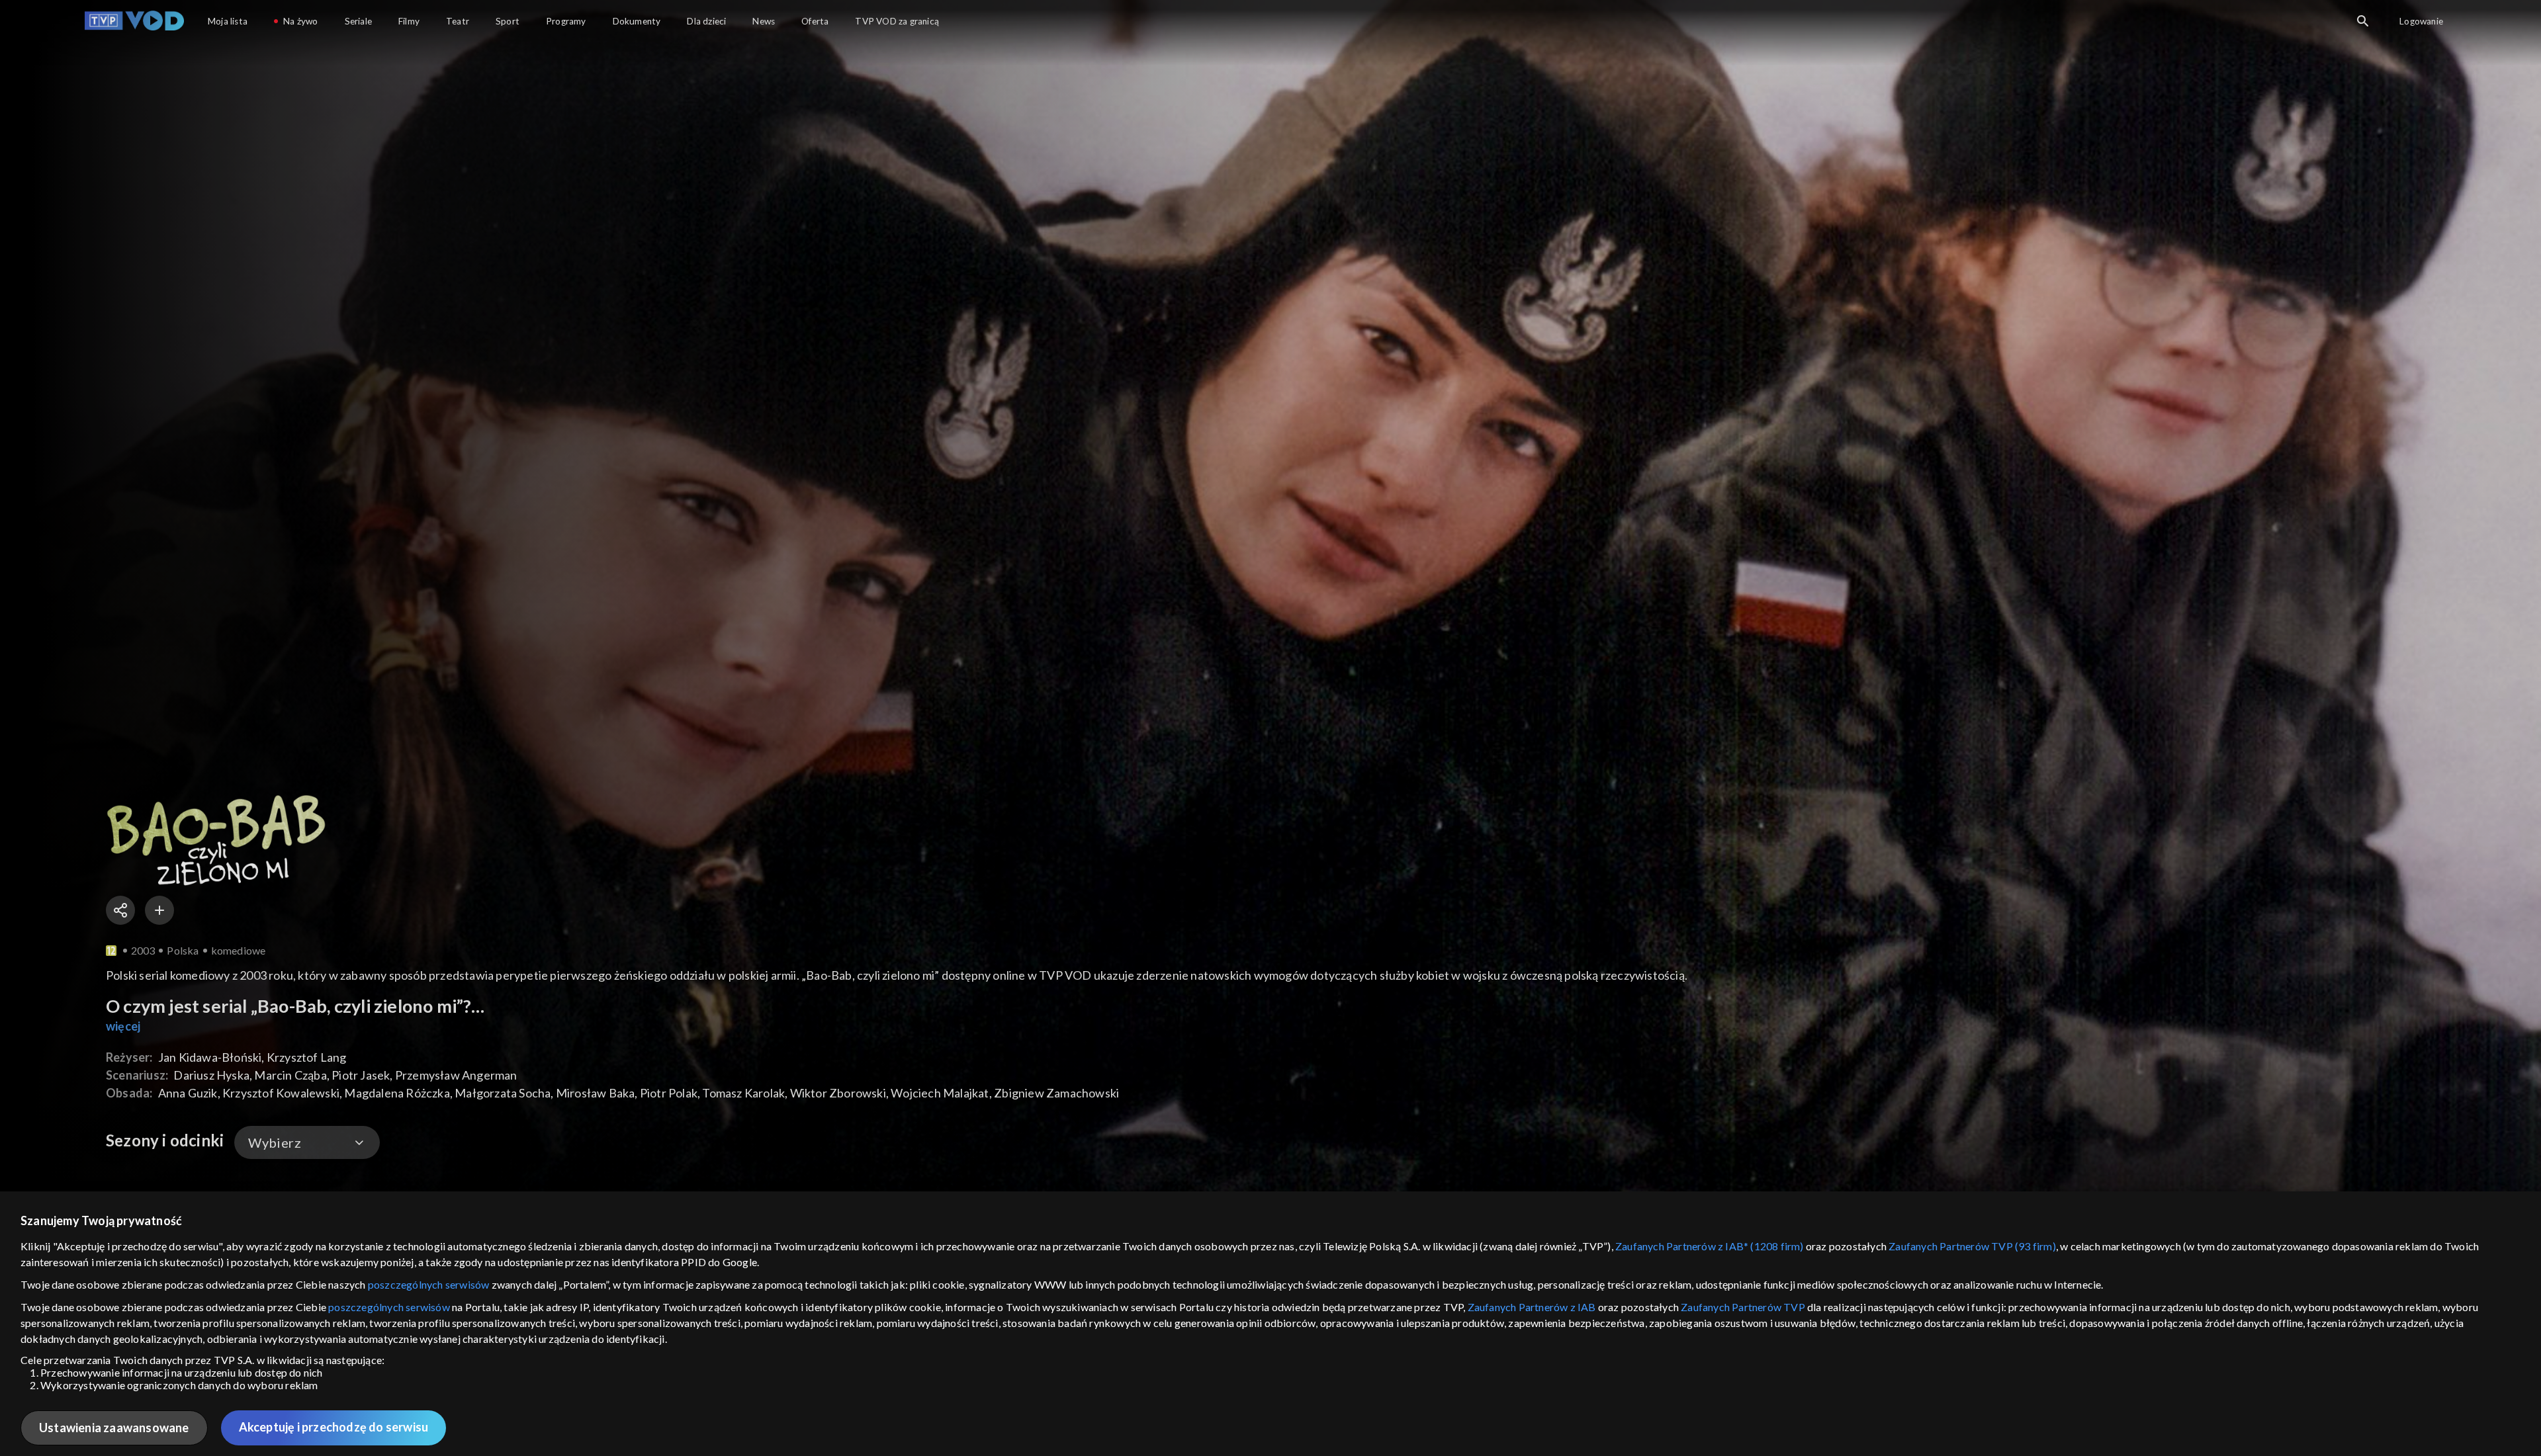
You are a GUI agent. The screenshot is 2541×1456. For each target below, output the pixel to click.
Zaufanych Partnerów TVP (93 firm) (1972, 1246)
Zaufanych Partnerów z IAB (1532, 1307)
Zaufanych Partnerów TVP (1743, 1307)
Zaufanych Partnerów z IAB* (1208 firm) (1710, 1246)
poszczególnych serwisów (429, 1284)
